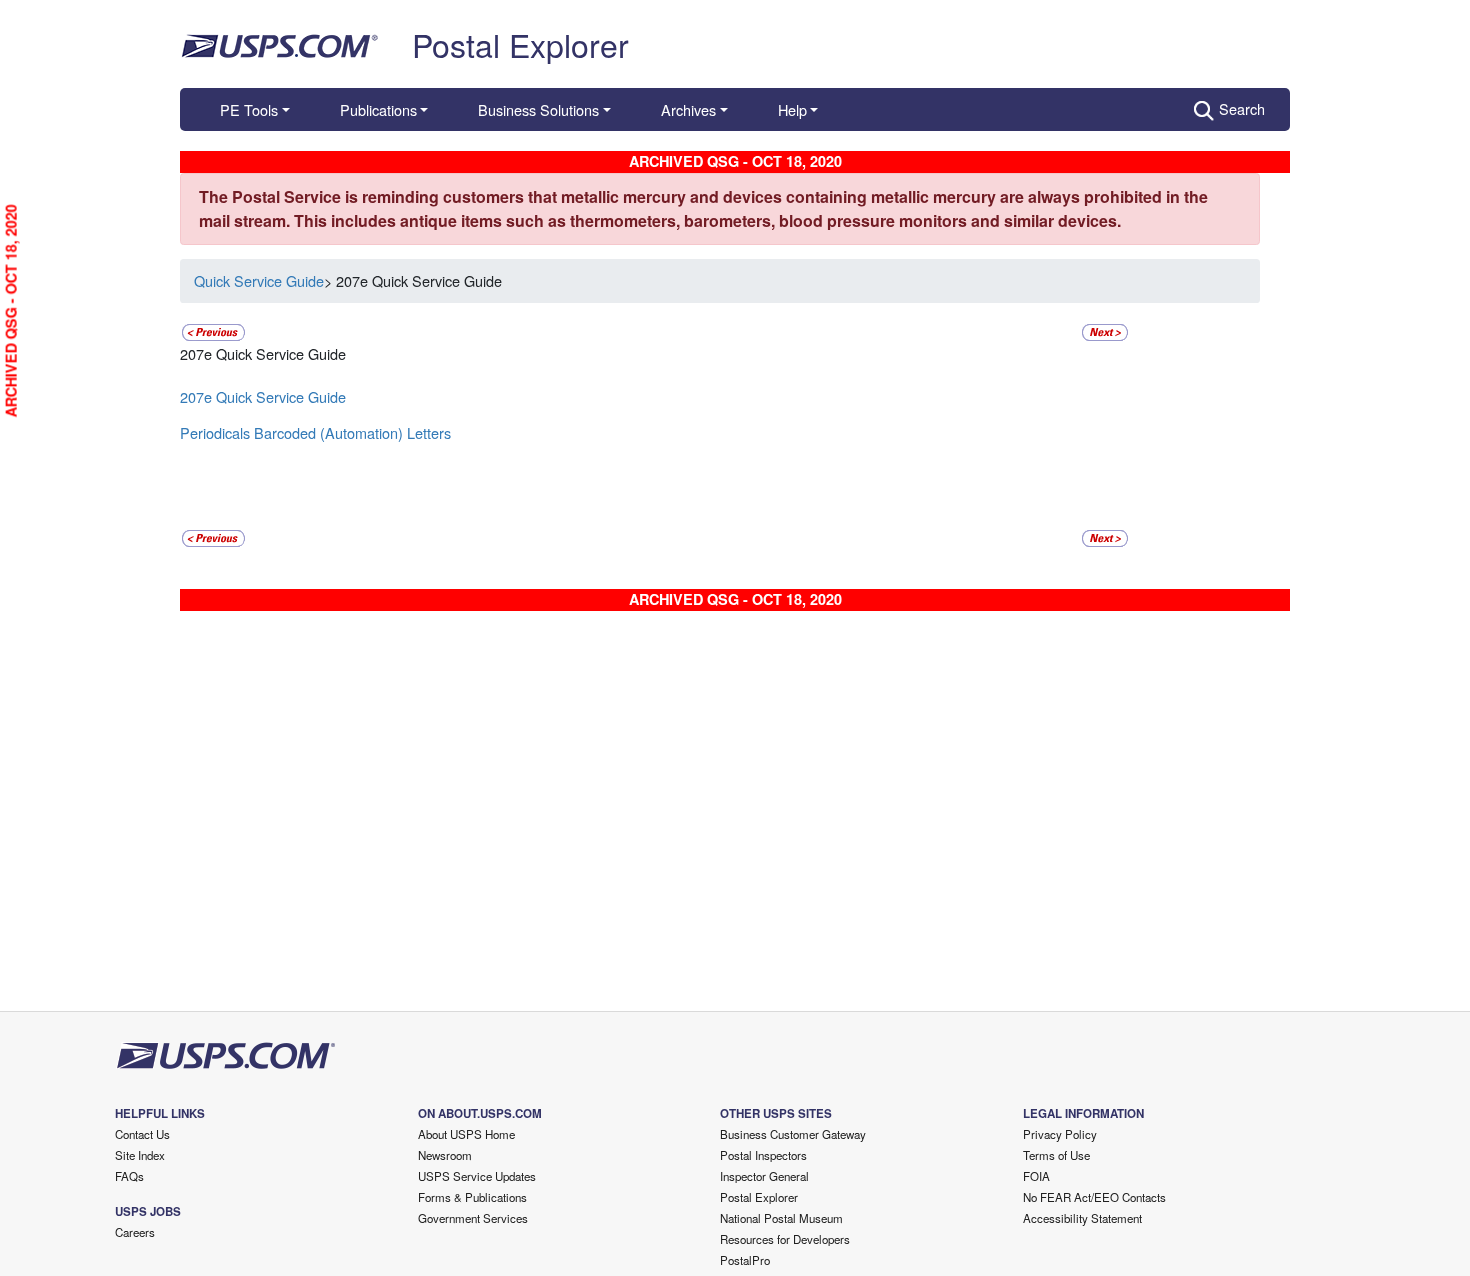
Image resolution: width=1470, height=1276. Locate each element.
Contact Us (142, 1134)
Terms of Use (1056, 1155)
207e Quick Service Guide (263, 396)
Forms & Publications (472, 1197)
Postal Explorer (520, 44)
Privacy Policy (1060, 1134)
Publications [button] (378, 109)
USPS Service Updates (477, 1176)
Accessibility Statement (1082, 1218)
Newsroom (445, 1155)
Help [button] (792, 109)
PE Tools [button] (249, 109)
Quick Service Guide (259, 280)
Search (1242, 108)
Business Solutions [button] (538, 109)
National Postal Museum (781, 1218)
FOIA (1036, 1176)
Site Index (140, 1155)
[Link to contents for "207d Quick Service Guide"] (213, 329)
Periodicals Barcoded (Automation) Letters (315, 432)
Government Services (473, 1218)
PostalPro (745, 1260)
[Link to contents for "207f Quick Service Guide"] (1105, 329)
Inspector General (764, 1176)
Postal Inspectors (763, 1155)
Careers (135, 1232)
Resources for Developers (785, 1239)
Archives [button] (688, 109)
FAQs (129, 1176)
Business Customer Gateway (793, 1134)
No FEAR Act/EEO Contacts (1094, 1197)
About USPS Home (466, 1134)
